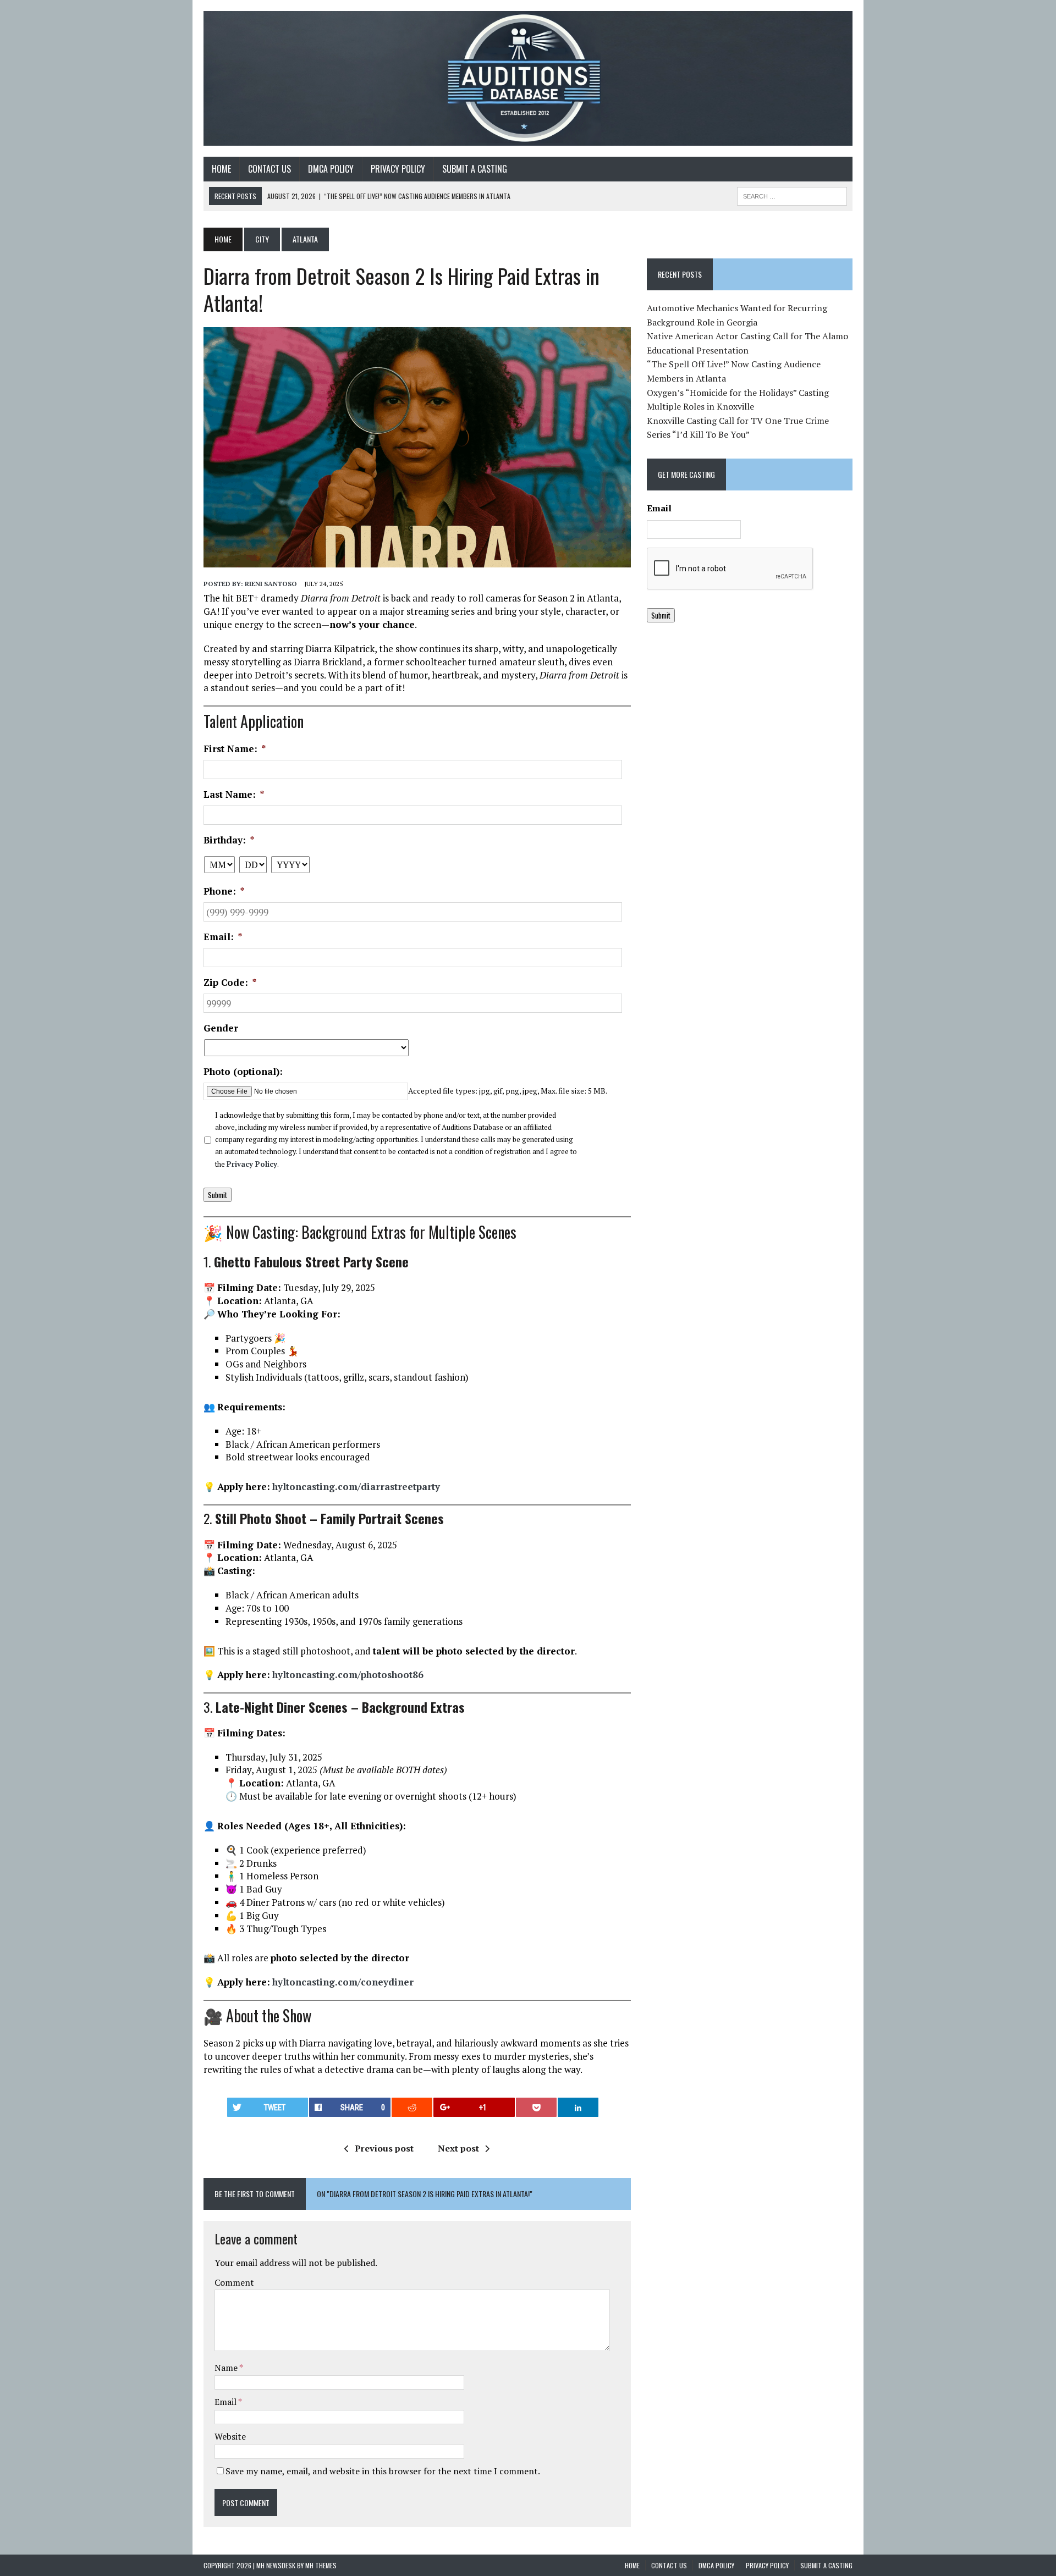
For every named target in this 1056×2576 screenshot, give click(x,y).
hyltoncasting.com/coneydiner (343, 1982)
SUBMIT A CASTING (475, 169)
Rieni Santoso (271, 584)
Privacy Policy (252, 1164)
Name (227, 2368)
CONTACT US (269, 169)
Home (221, 169)
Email (226, 2402)
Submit (218, 1195)
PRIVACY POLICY (398, 169)
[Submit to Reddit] (412, 2107)
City (262, 239)
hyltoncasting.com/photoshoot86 (348, 1675)
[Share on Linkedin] (578, 2107)
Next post (458, 2148)
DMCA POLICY (331, 169)
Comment (234, 2282)
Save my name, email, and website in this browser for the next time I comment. (383, 2471)
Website (230, 2436)
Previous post (384, 2148)
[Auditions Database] (528, 78)
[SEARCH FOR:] (792, 195)
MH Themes (321, 2565)
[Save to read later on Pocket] (536, 2107)
